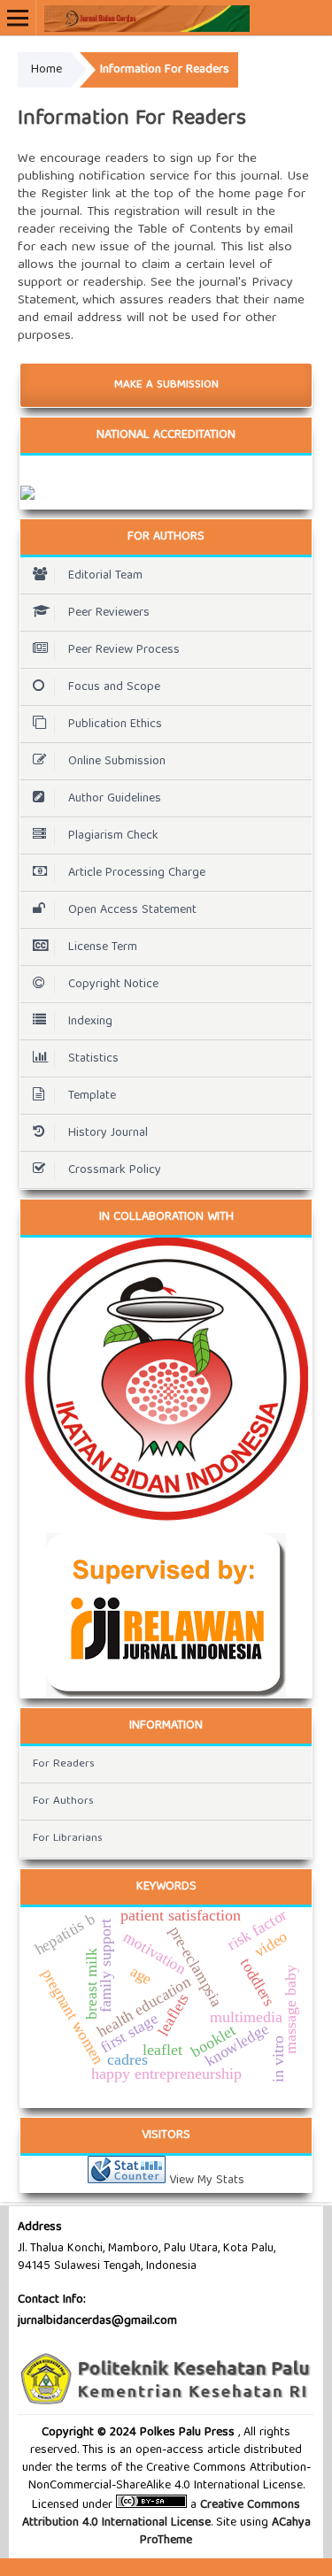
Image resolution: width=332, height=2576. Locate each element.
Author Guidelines (115, 799)
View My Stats (207, 2181)
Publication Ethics (115, 724)
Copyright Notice (113, 985)
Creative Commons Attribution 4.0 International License (162, 2514)
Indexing (90, 1022)
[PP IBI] (166, 1379)
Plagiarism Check (113, 836)
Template (92, 1096)
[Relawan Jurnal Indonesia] (166, 1615)
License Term (103, 947)
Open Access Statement (132, 910)
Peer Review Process (124, 650)
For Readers (64, 1764)
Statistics (93, 1059)
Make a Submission (166, 385)
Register (64, 195)
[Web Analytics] (127, 2181)
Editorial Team (105, 576)
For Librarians (68, 1839)
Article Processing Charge (137, 873)
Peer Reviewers (109, 613)
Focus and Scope (114, 687)
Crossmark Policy (115, 1170)
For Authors (63, 1802)
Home (46, 70)
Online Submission (117, 762)
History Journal (108, 1133)
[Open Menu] (18, 18)
